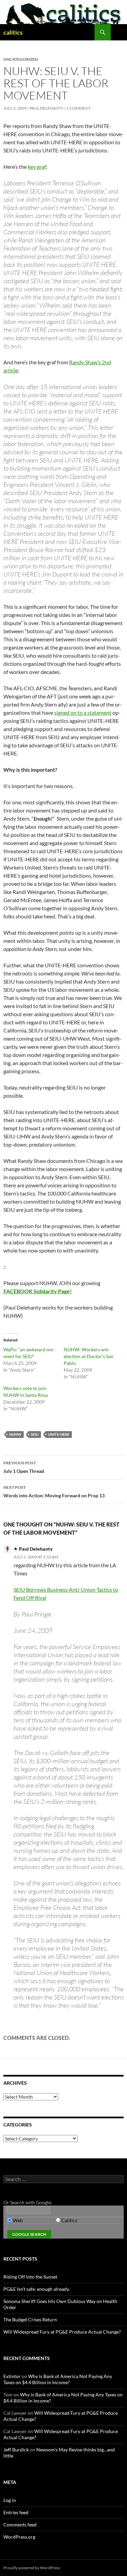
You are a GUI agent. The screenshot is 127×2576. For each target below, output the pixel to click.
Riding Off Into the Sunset (30, 2277)
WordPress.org (19, 2537)
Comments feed (20, 2525)
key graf (37, 167)
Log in (10, 2500)
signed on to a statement (83, 712)
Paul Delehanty (47, 108)
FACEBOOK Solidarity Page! (38, 1291)
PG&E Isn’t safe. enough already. (37, 2289)
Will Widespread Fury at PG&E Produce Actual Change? (62, 2332)
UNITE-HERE (59, 1434)
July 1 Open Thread (24, 1467)
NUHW (15, 1434)
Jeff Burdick (16, 2450)
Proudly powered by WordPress (32, 2568)
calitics (13, 32)
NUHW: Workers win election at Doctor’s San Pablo (89, 1356)
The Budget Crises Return (30, 2319)
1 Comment (79, 108)
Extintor (12, 2376)
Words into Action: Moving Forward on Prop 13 (54, 1492)
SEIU (35, 1434)
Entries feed (16, 2512)
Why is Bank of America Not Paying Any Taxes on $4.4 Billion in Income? (58, 2379)
